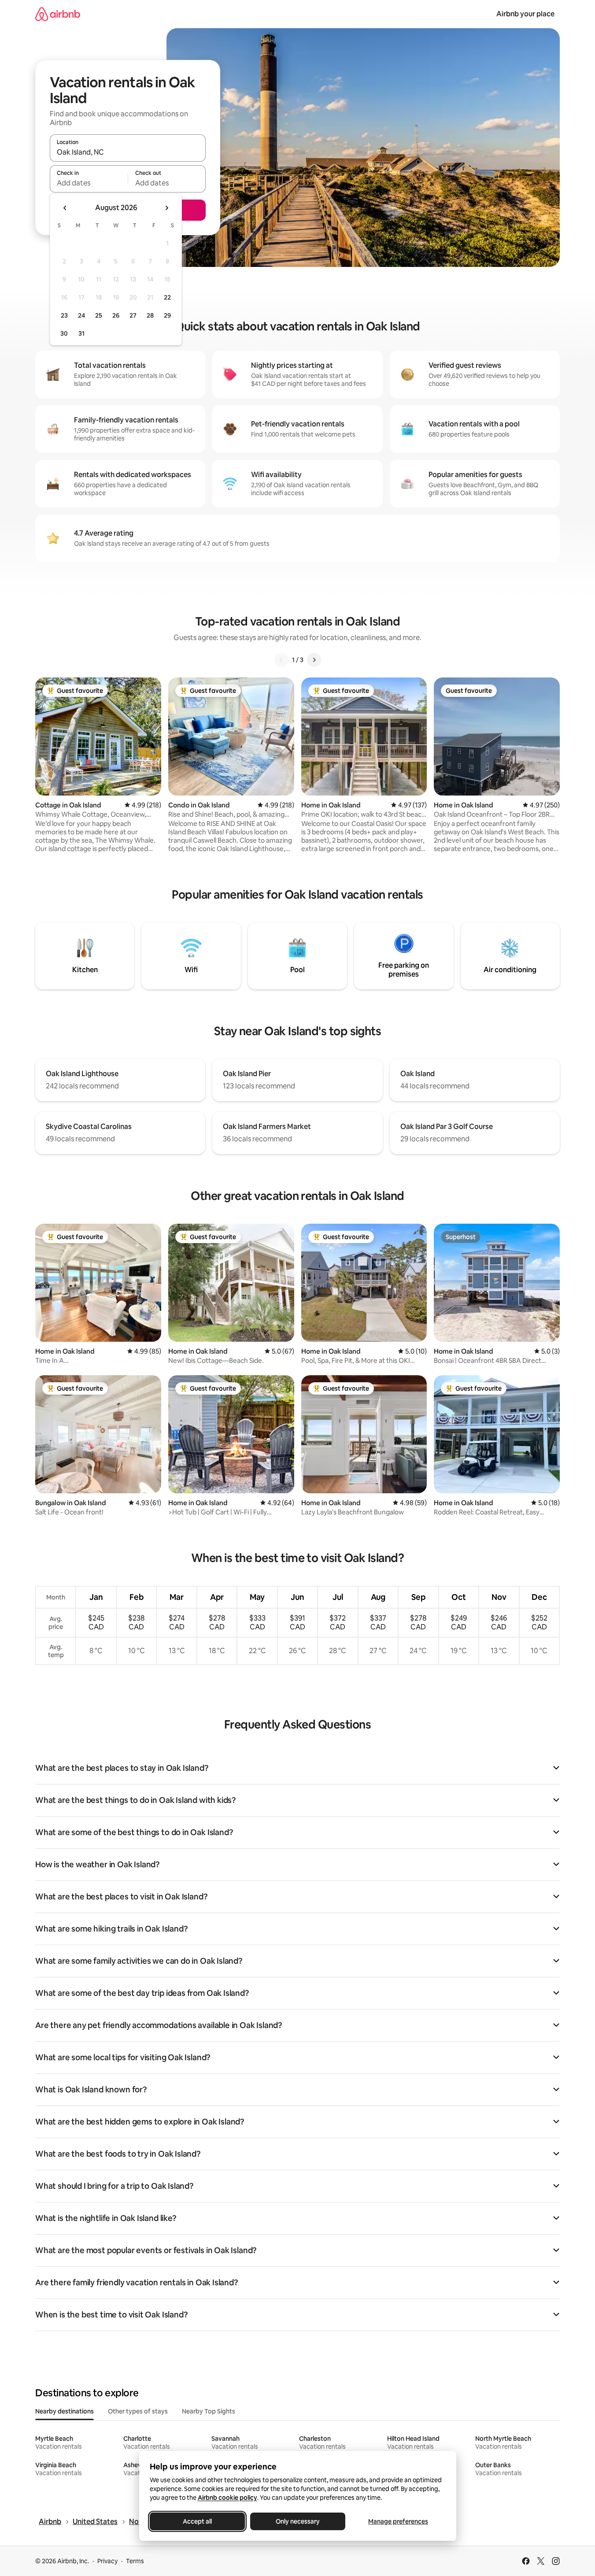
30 (64, 333)
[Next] (314, 660)
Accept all (197, 2521)
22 (167, 297)
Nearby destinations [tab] (65, 2411)
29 (167, 315)
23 (64, 315)
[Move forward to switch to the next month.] (166, 208)
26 (116, 315)
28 (150, 315)
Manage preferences (398, 2521)
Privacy (107, 2561)
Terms (135, 2561)
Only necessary (298, 2521)
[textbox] (89, 183)
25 (99, 315)
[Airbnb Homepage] (58, 14)
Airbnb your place (525, 14)
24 (81, 315)
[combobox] (128, 152)
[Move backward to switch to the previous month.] (65, 208)
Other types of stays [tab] (138, 2411)
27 (133, 315)
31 (81, 333)
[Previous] (281, 660)
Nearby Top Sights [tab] (209, 2411)
